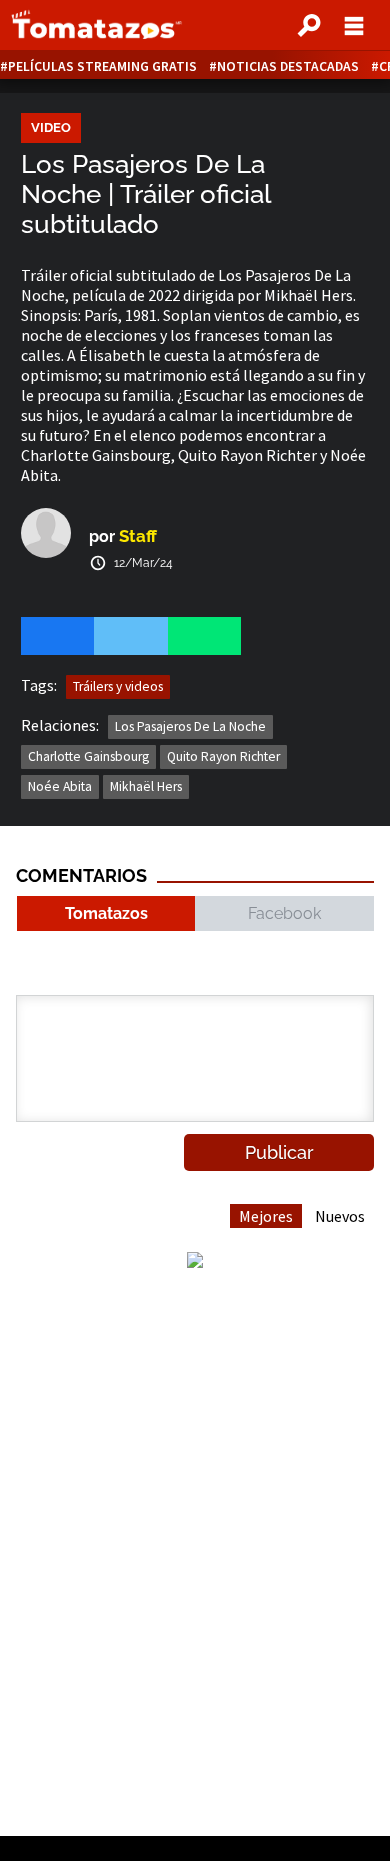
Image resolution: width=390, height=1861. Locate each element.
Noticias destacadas (288, 66)
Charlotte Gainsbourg (88, 756)
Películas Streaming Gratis (102, 66)
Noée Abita (60, 786)
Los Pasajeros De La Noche (190, 726)
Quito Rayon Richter (223, 756)
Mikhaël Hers (146, 786)
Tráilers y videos (118, 686)
